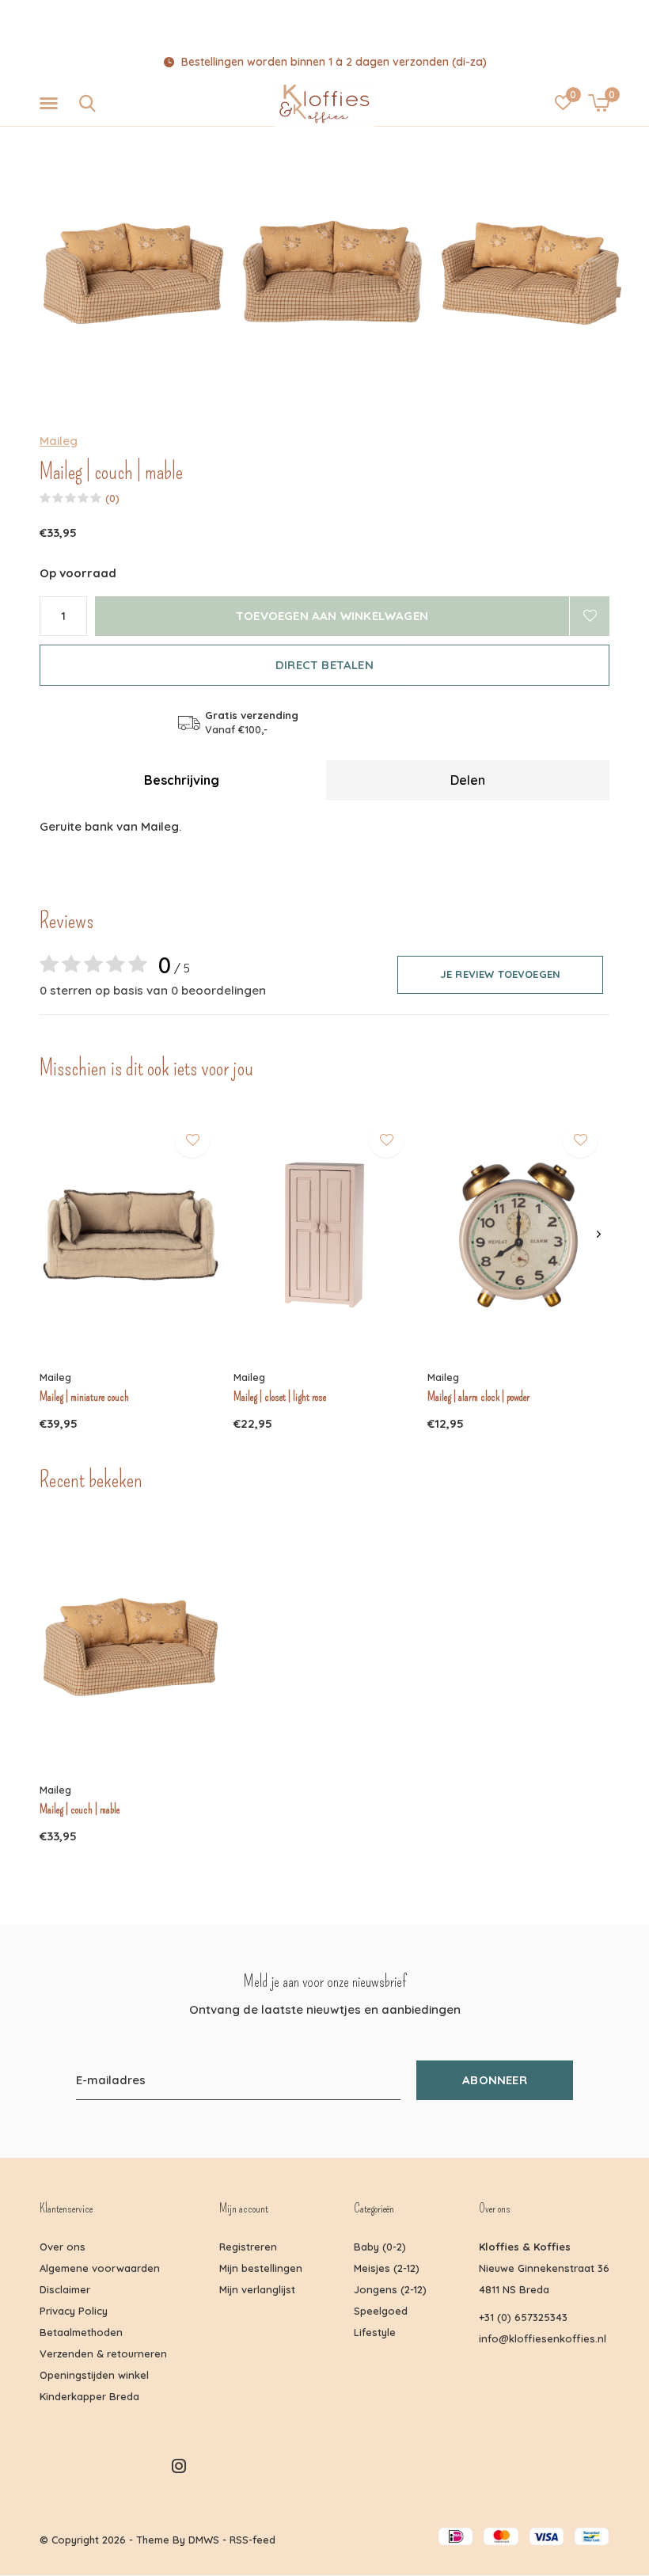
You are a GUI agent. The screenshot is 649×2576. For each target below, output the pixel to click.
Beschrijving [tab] (182, 780)
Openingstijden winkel (94, 2375)
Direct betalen (324, 665)
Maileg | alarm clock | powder (478, 1397)
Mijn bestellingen (261, 2268)
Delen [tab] (468, 780)
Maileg (59, 441)
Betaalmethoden (81, 2332)
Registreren (248, 2247)
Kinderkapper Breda (89, 2396)
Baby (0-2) (380, 2247)
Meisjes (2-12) (387, 2268)
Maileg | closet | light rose (280, 1397)
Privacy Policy (74, 2311)
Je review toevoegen (500, 974)
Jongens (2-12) (390, 2289)
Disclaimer (65, 2289)
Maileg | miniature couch (84, 1397)
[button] (51, 104)
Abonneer (495, 2080)
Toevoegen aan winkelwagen (332, 616)
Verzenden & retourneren (103, 2353)
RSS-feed (252, 2540)
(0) (112, 498)
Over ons (63, 2247)
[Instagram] (179, 2466)
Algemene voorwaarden (100, 2268)
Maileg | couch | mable (80, 1809)
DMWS (204, 2540)
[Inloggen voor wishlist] (590, 616)
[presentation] (599, 1235)
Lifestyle (375, 2332)
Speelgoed (381, 2311)
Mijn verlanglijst (257, 2289)
